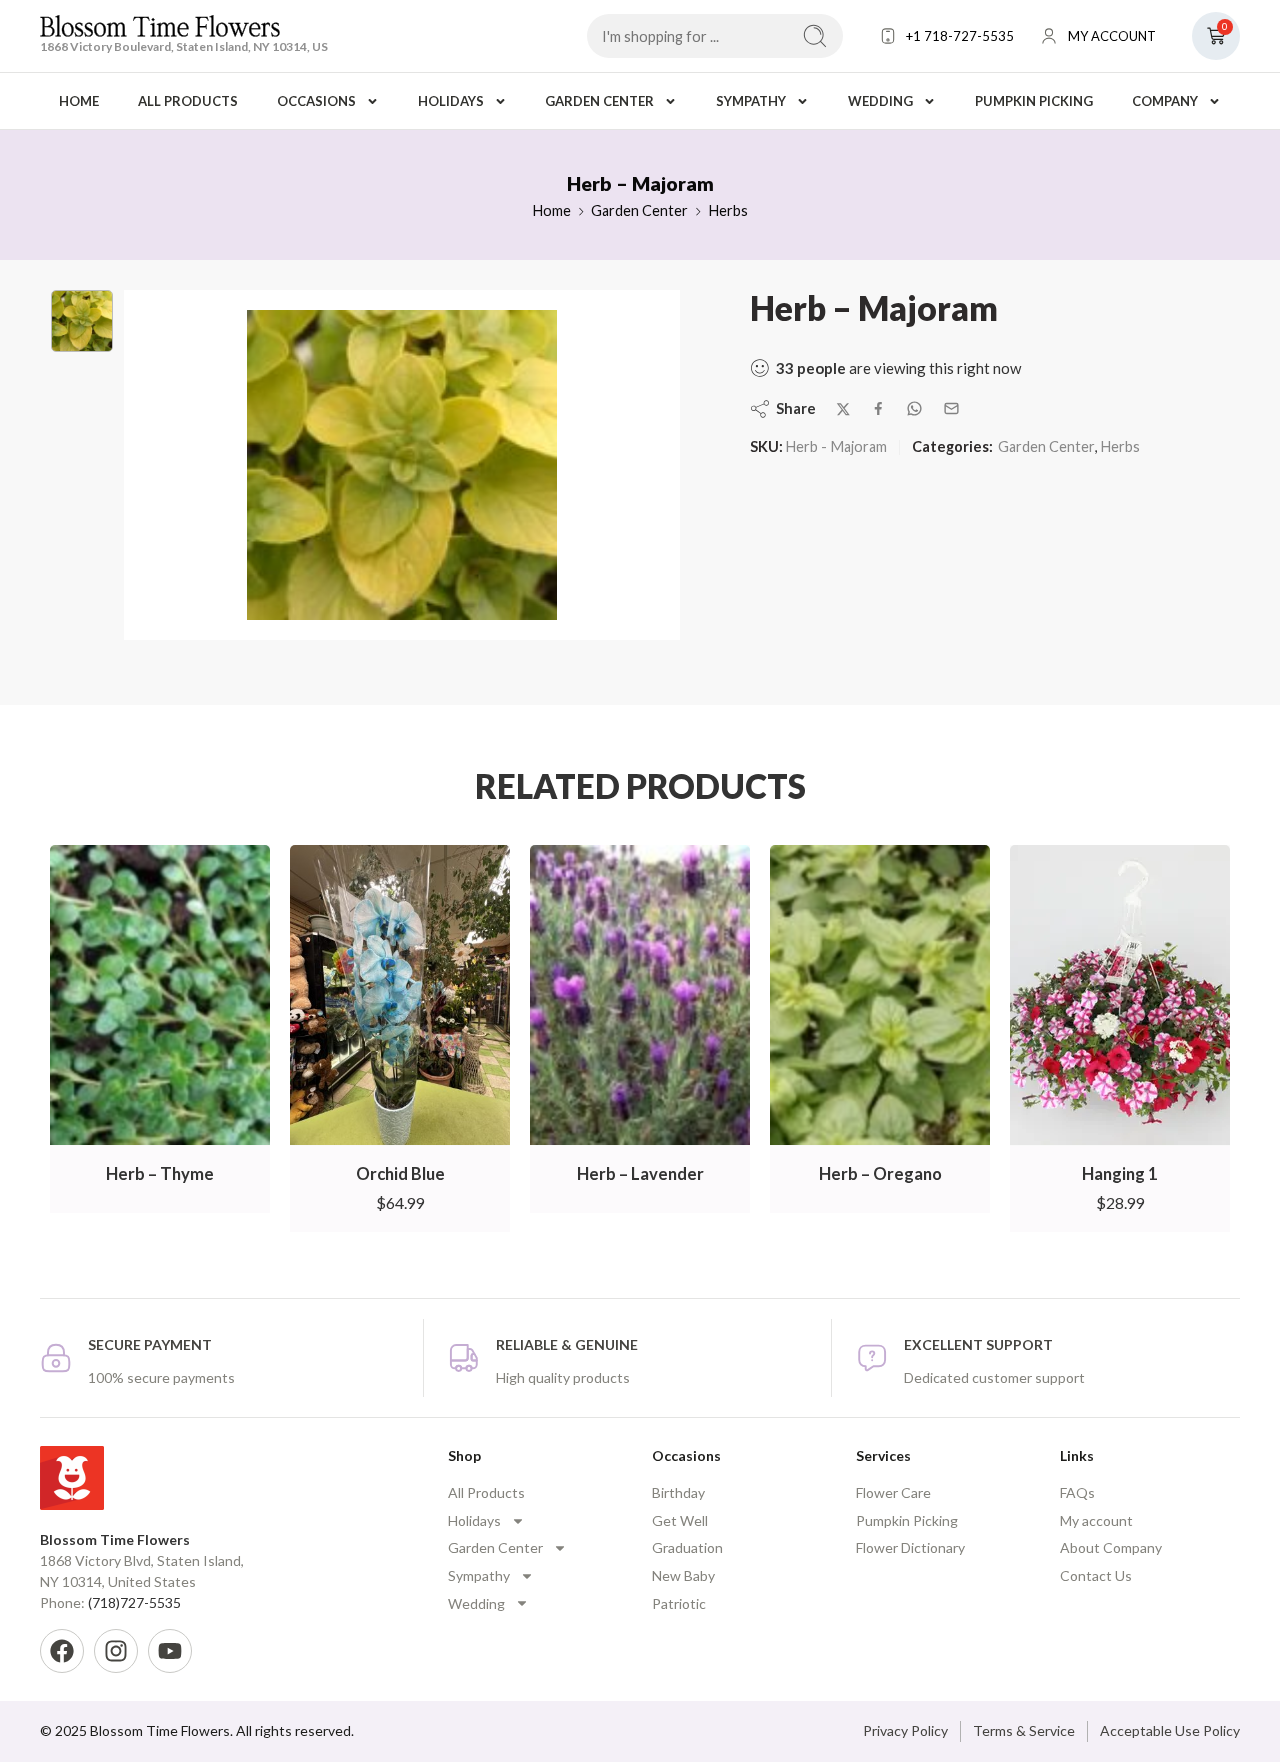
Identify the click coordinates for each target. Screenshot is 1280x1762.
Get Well (680, 1520)
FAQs (1077, 1492)
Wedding (880, 101)
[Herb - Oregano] (880, 995)
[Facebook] (62, 1651)
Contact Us (1096, 1575)
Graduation (687, 1547)
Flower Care (893, 1492)
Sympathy (751, 101)
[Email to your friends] (951, 408)
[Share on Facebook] (878, 408)
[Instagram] (116, 1651)
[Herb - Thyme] (160, 995)
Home (79, 101)
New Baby (683, 1575)
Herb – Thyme (160, 1174)
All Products (188, 101)
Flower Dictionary (910, 1547)
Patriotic (679, 1603)
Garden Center (599, 101)
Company (1165, 101)
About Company (1111, 1547)
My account (1096, 1520)
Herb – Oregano (880, 1174)
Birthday (678, 1492)
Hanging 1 (1120, 1174)
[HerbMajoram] (82, 321)
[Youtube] (170, 1651)
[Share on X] (843, 409)
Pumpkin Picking (1034, 101)
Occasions (316, 101)
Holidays (451, 101)
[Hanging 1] (1120, 995)
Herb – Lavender (640, 1174)
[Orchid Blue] (400, 995)
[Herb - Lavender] (640, 995)
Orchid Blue (400, 1174)
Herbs (728, 210)
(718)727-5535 (134, 1602)
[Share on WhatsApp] (914, 408)
